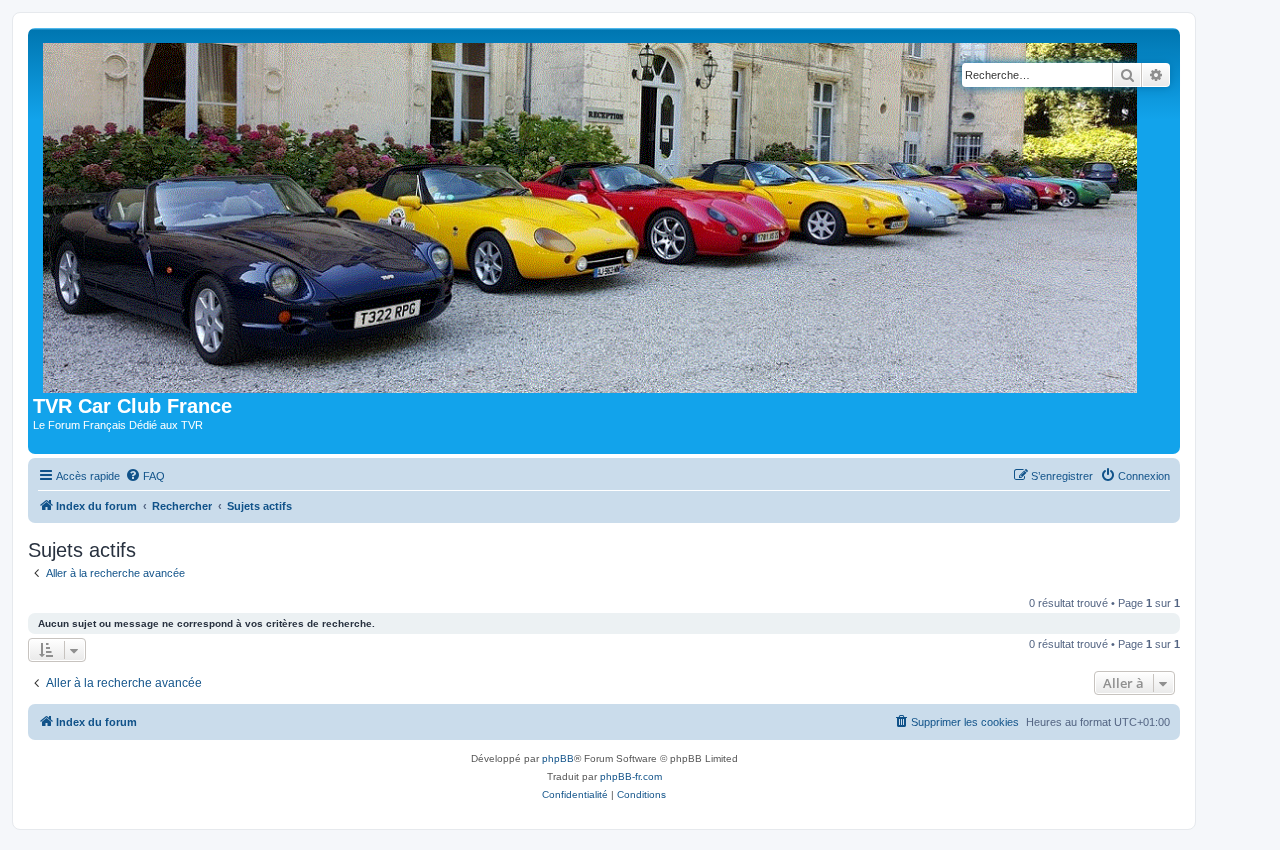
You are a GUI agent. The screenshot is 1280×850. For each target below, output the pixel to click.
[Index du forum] (594, 214)
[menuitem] (145, 476)
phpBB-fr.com (631, 776)
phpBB (558, 758)
